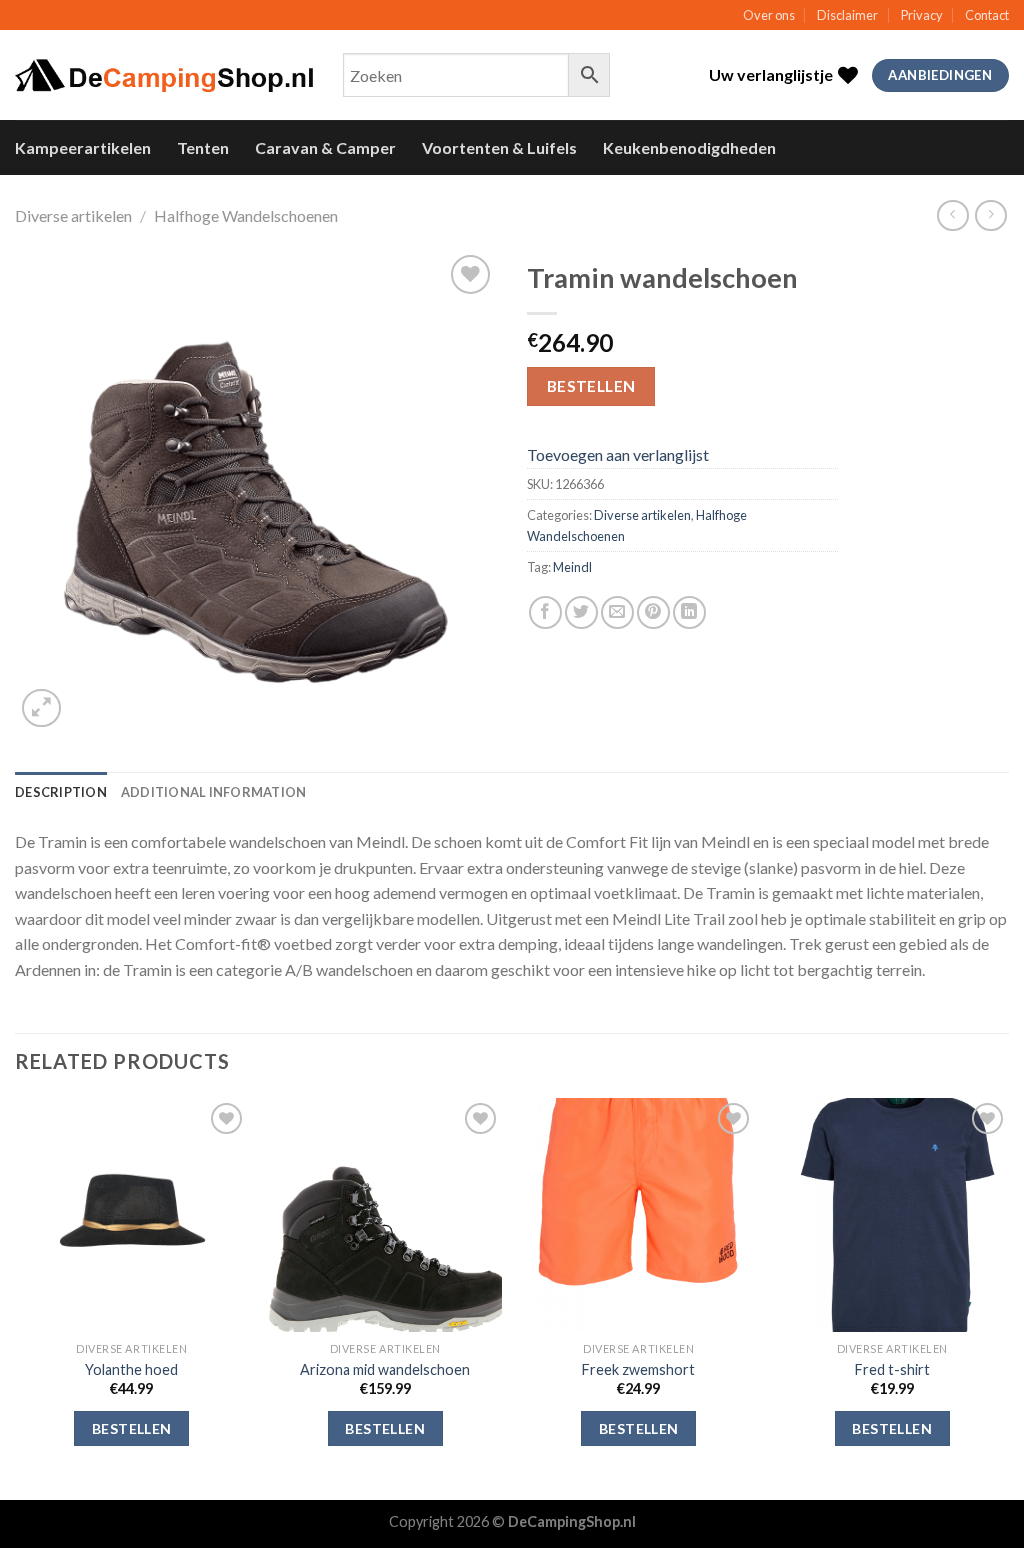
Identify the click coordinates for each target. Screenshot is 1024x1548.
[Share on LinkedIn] (689, 612)
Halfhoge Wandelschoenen (246, 215)
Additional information (214, 792)
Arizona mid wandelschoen (385, 1369)
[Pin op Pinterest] (653, 612)
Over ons (769, 15)
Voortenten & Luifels (499, 147)
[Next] (1008, 1297)
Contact (987, 15)
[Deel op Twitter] (581, 612)
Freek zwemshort (638, 1369)
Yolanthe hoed (131, 1369)
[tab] (61, 792)
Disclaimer (847, 15)
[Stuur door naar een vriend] (617, 612)
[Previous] (16, 1297)
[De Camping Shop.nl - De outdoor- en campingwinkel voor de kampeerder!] (164, 76)
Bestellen (591, 386)
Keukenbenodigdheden (689, 147)
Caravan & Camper (325, 147)
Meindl (572, 567)
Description (61, 792)
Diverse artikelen (73, 215)
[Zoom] (41, 708)
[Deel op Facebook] (545, 612)
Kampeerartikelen (83, 147)
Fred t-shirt (892, 1369)
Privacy (922, 15)
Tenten (203, 147)
